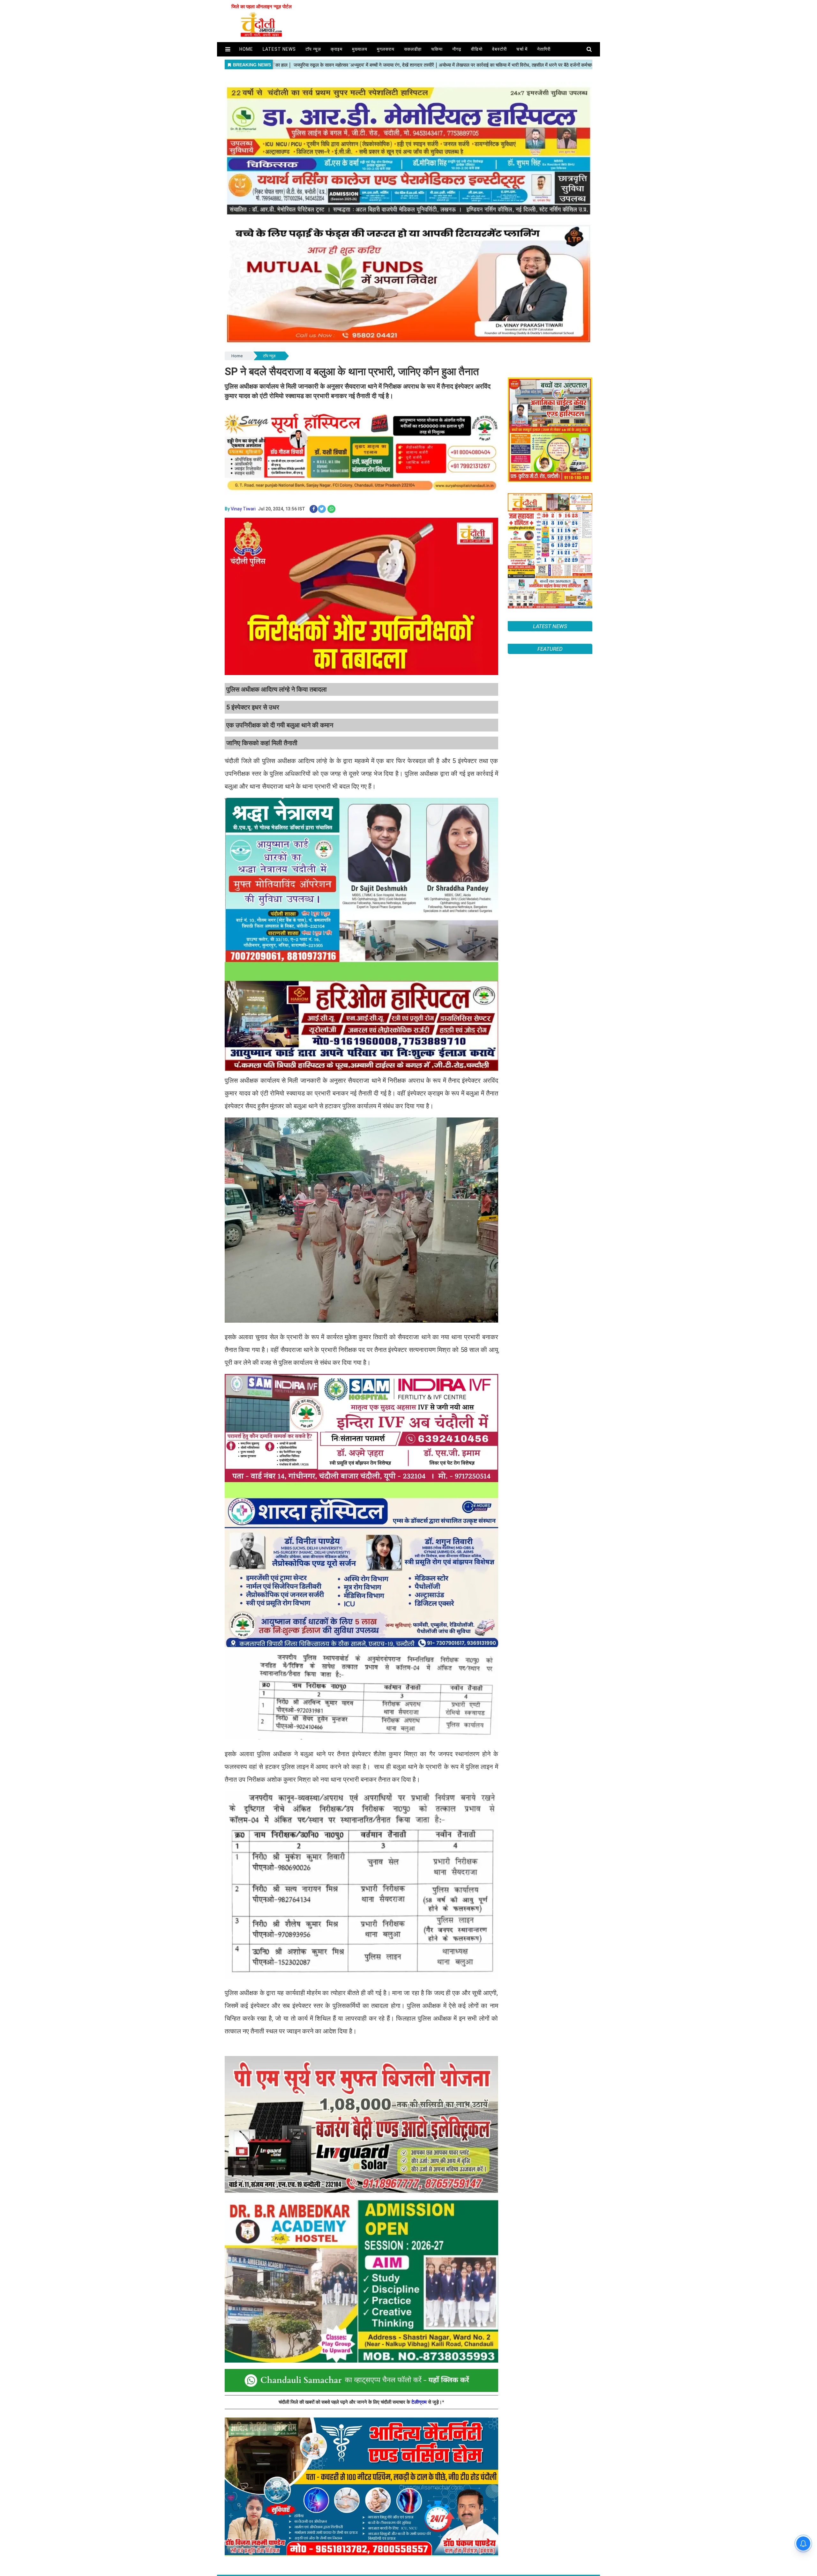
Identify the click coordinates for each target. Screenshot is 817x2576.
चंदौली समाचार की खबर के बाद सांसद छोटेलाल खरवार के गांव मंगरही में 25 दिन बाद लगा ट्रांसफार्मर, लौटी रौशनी (547, 1429)
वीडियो (477, 49)
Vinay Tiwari (243, 509)
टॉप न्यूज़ (313, 49)
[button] (228, 49)
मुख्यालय (360, 49)
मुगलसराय (386, 49)
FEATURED (550, 1402)
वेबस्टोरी (499, 49)
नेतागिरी (544, 49)
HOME (246, 49)
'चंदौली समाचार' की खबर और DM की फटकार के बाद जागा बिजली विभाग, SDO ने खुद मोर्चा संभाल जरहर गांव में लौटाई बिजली (550, 1458)
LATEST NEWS (550, 626)
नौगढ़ (457, 49)
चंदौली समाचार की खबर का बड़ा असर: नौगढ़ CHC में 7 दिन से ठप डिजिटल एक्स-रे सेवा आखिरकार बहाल (545, 1517)
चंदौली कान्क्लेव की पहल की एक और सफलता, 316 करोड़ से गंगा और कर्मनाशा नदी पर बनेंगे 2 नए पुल (548, 1488)
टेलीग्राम (420, 2402)
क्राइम (337, 49)
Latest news (279, 49)
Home (237, 356)
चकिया (437, 49)
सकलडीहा (413, 49)
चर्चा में (522, 49)
